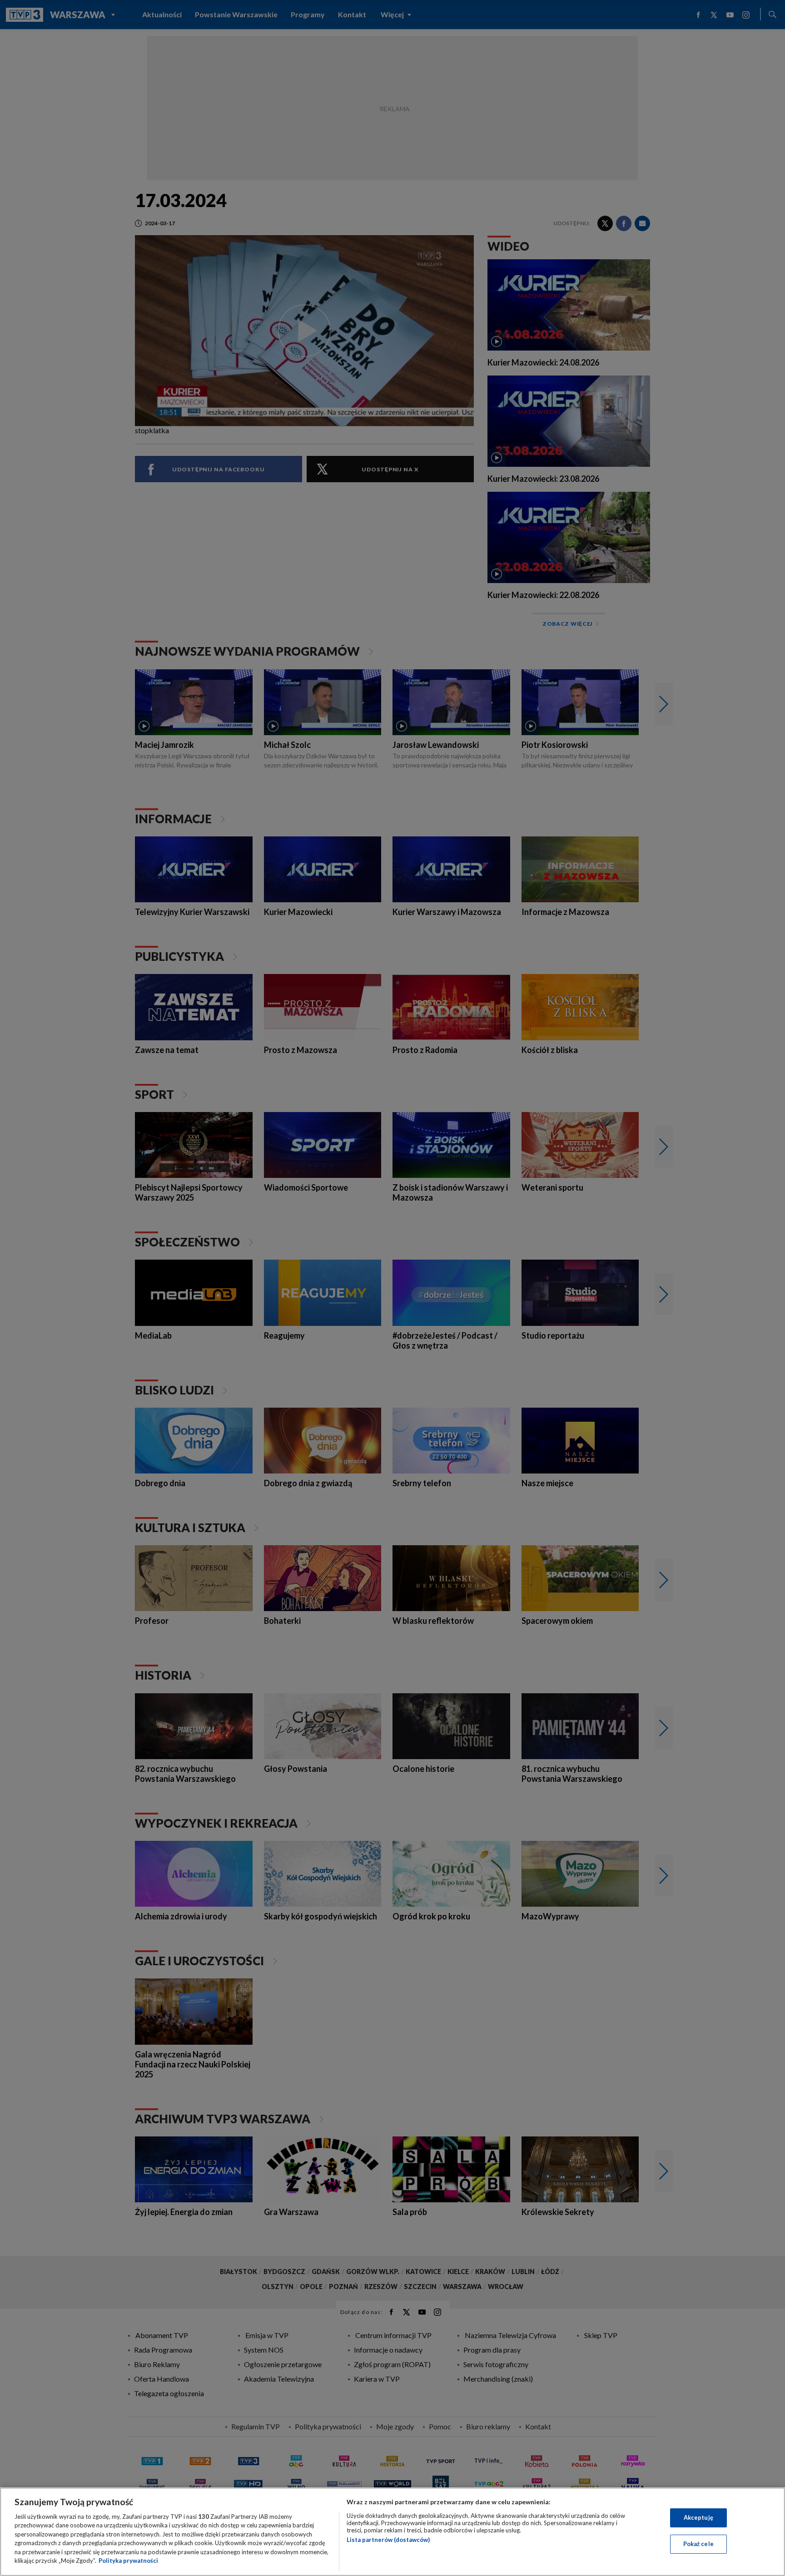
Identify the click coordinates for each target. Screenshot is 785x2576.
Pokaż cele (698, 2544)
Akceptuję (698, 2517)
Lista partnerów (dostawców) (388, 2540)
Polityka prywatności (128, 2561)
